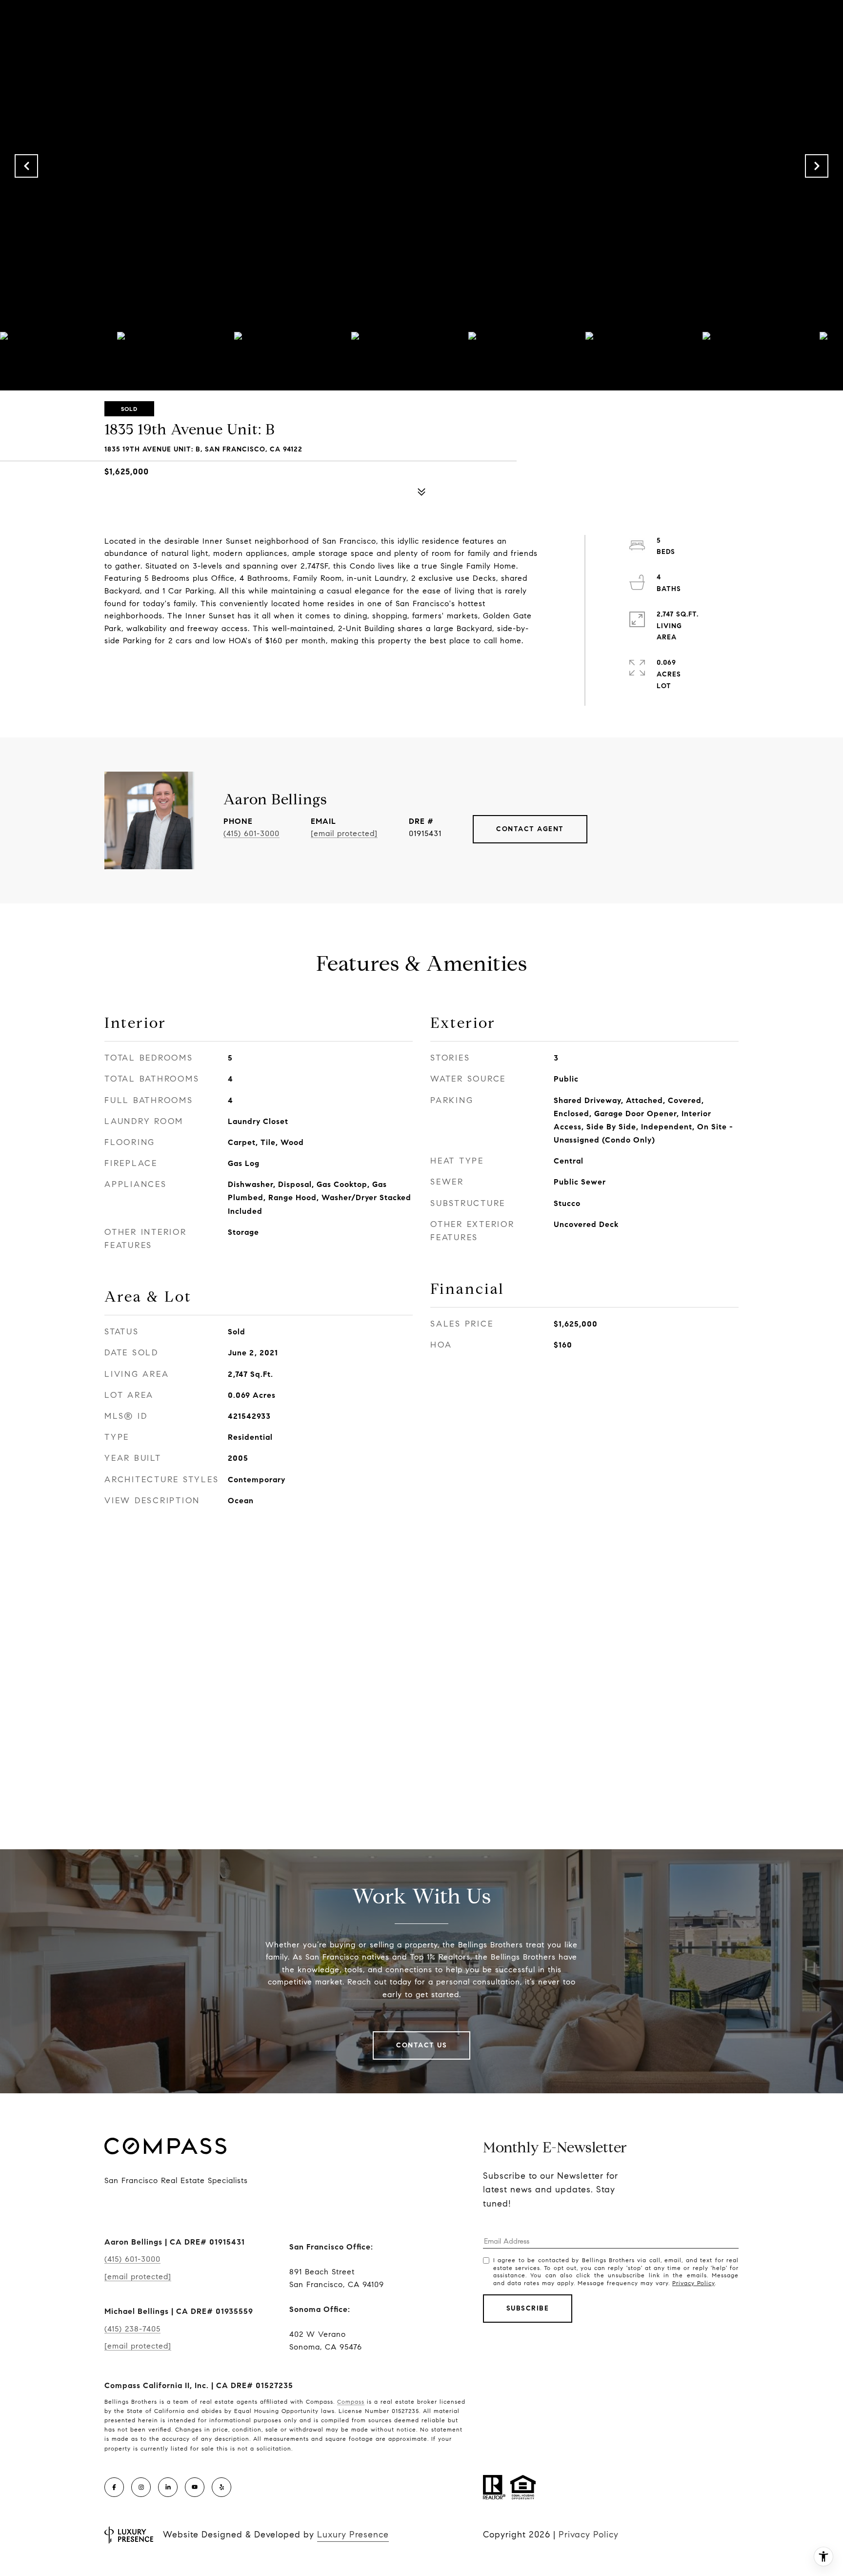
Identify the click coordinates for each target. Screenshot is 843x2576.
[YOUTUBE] (195, 2487)
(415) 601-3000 (251, 833)
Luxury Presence (353, 2535)
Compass (351, 2402)
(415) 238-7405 (132, 2329)
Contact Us (421, 2045)
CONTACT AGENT (530, 829)
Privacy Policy (693, 2283)
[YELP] (221, 2487)
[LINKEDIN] (168, 2487)
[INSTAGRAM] (141, 2487)
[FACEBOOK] (114, 2487)
